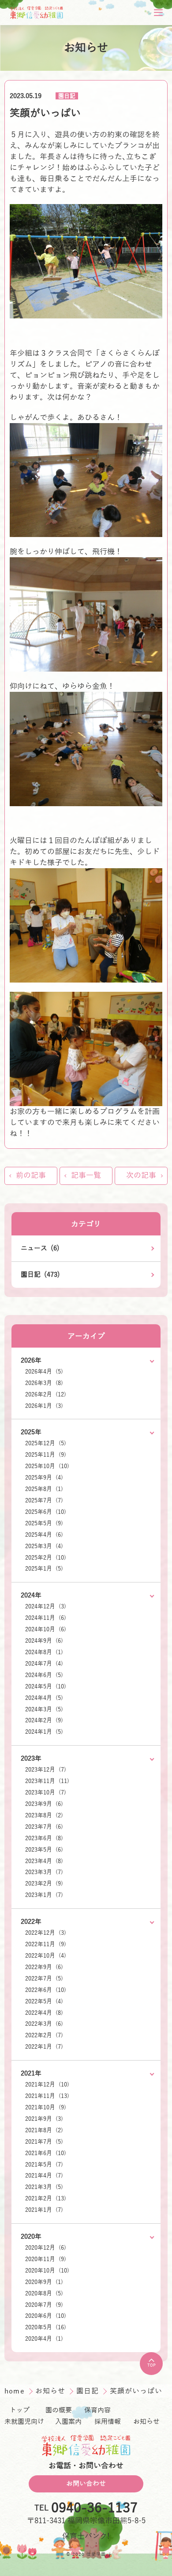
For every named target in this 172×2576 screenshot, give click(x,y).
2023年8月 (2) (44, 1816)
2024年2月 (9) (44, 1721)
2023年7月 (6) (44, 1827)
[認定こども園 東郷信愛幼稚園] (37, 13)
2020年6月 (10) (46, 2316)
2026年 (31, 1360)
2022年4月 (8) (44, 2013)
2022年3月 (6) (44, 2024)
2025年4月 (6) (44, 1535)
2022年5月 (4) (44, 2002)
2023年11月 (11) (47, 1781)
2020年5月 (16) (46, 2328)
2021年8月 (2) (44, 2130)
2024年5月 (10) (46, 1687)
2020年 (31, 2236)
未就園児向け (24, 2422)
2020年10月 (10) (47, 2271)
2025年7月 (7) (44, 1501)
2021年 (31, 2073)
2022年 (31, 1922)
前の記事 (31, 1175)
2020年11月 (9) (46, 2259)
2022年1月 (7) (44, 2047)
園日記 (67, 96)
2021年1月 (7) (44, 2210)
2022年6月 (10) (46, 1990)
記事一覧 (86, 1175)
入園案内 (68, 2422)
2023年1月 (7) (44, 1895)
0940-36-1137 (94, 2508)
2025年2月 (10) (46, 1558)
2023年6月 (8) (44, 1838)
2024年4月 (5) (44, 1698)
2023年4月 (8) (44, 1861)
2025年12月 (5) (46, 1443)
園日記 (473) (40, 1275)
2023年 (31, 1758)
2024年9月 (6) (44, 1641)
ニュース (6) (40, 1248)
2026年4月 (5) (44, 1372)
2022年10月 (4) (46, 1956)
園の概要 (59, 2410)
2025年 (31, 1432)
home (16, 2391)
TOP (151, 2365)
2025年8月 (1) (44, 1489)
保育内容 (97, 2410)
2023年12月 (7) (46, 1770)
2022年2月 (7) (44, 2035)
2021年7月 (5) (44, 2142)
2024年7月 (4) (44, 1664)
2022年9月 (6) (44, 1967)
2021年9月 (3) (44, 2119)
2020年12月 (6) (46, 2248)
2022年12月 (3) (46, 1933)
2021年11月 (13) (47, 2096)
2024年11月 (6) (46, 1618)
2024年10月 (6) (46, 1630)
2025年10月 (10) (47, 1466)
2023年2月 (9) (44, 1884)
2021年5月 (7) (44, 2165)
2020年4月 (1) (44, 2339)
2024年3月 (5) (44, 1710)
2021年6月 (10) (46, 2153)
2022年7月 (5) (44, 1979)
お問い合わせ (86, 2484)
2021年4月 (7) (44, 2176)
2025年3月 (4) (44, 1546)
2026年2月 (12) (46, 1395)
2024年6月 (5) (44, 1675)
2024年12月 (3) (46, 1607)
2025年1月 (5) (44, 1569)
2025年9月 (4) (44, 1478)
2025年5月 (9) (44, 1524)
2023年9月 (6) (44, 1804)
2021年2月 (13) (46, 2199)
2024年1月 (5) (44, 1732)
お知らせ (52, 2391)
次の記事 (141, 1175)
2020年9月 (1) (44, 2282)
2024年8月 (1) (44, 1652)
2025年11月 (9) (46, 1455)
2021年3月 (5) (44, 2187)
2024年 (31, 1595)
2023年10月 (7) (46, 1793)
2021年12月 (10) (47, 2085)
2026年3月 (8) (44, 1383)
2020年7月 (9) (44, 2305)
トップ (20, 2410)
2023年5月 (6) (44, 1850)
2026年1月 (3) (44, 1406)
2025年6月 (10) (46, 1512)
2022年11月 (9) (46, 1944)
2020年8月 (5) (44, 2294)
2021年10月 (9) (46, 2108)
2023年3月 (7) (44, 1872)
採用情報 (108, 2422)
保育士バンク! (86, 2536)
